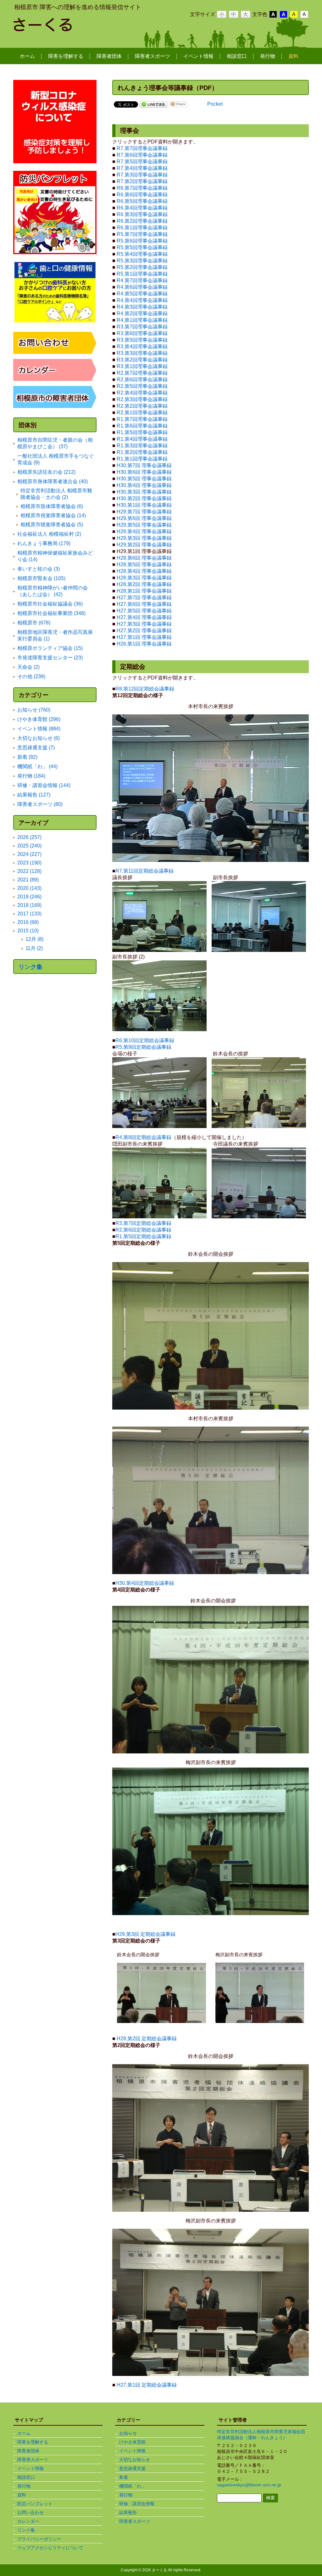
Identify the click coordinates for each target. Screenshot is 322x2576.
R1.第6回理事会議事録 (142, 426)
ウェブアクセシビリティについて (50, 2548)
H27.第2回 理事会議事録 (144, 631)
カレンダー (28, 2521)
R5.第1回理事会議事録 (142, 274)
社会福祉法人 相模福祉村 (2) (49, 534)
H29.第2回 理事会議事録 (144, 545)
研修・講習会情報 (137, 2504)
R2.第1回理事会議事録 (142, 413)
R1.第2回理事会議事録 (142, 452)
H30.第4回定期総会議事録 (145, 1583)
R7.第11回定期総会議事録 (144, 871)
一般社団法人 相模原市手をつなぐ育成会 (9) (56, 459)
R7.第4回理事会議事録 (142, 168)
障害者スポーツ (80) (40, 804)
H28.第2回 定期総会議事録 (147, 2039)
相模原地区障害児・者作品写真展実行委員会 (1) (55, 635)
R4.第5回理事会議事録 (142, 294)
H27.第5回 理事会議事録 (144, 611)
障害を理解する (33, 2442)
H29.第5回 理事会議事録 (144, 525)
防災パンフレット (35, 2504)
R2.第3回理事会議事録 (142, 399)
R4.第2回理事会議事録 (142, 313)
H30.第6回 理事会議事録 (144, 472)
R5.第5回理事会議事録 (142, 247)
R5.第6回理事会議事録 (142, 241)
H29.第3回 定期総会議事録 (145, 1934)
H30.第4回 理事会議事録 (144, 485)
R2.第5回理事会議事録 (142, 386)
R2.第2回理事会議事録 (142, 406)
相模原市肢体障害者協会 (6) (52, 506)
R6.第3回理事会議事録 (142, 214)
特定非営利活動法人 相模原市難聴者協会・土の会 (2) (56, 494)
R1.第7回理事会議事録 (142, 419)
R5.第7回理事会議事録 (142, 234)
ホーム (24, 2433)
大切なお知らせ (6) (39, 738)
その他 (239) (31, 676)
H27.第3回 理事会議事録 (144, 624)
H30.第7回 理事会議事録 (144, 465)
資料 (22, 2495)
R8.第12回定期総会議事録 (145, 689)
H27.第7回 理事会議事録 (144, 598)
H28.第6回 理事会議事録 (144, 558)
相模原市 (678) (34, 623)
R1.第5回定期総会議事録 (143, 1236)
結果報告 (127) (34, 795)
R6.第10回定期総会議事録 (145, 1040)
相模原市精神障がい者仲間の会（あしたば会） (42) (53, 591)
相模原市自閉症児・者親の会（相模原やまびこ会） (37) (55, 443)
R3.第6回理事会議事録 (142, 333)
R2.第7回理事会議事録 (142, 373)
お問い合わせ (31, 2512)
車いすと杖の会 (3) (39, 569)
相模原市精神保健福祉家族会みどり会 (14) (55, 556)
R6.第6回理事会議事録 (142, 195)
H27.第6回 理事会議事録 (144, 604)
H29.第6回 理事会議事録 (144, 518)
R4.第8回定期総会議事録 (143, 1137)
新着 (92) (27, 757)
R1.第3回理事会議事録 (142, 446)
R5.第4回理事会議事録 (142, 254)
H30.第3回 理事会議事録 (144, 492)
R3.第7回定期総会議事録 (143, 1223)
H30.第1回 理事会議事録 (144, 505)
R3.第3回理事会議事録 (142, 353)
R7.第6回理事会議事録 (142, 155)
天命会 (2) (28, 667)
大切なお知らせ (135, 2460)
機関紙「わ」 (132, 2486)
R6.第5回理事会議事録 (142, 201)
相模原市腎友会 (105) (41, 578)
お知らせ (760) (34, 710)
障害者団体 (28, 2451)
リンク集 (31, 967)
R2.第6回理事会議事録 (142, 380)
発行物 (24, 2486)
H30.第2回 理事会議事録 (144, 498)
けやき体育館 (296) (39, 719)
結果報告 (128, 2512)
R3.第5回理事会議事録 (142, 340)
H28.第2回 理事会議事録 (144, 584)
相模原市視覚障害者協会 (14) (53, 515)
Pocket (215, 104)
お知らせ (128, 2433)
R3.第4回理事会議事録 (142, 346)
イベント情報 (31, 2468)
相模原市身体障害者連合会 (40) (53, 481)
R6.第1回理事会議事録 (142, 228)
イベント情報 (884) (39, 729)
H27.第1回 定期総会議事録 (147, 2385)
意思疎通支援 (132, 2468)
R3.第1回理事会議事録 (142, 366)
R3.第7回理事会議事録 (142, 327)
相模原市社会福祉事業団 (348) (51, 613)
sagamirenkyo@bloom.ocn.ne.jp (249, 2485)
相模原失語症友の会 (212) (46, 472)
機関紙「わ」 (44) (37, 766)
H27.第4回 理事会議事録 (144, 617)
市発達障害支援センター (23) (50, 658)
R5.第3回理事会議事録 (142, 261)
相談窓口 (26, 2477)
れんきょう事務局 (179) (44, 543)
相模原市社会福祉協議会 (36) (50, 604)
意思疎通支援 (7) (36, 748)
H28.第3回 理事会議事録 (144, 578)
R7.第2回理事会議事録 (142, 181)
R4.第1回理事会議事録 (142, 320)
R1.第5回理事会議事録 (142, 432)
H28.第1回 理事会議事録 (144, 591)
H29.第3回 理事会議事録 (144, 538)
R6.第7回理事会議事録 (142, 188)
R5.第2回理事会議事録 (142, 267)
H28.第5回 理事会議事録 (144, 564)
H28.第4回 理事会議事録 (144, 571)
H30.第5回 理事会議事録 (144, 479)
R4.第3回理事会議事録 (142, 307)
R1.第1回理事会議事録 (142, 459)
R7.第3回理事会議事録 (142, 175)
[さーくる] (64, 29)
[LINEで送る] (153, 104)
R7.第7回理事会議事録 (142, 148)
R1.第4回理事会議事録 (143, 439)
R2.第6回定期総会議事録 (143, 1230)
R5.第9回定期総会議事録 (143, 1047)
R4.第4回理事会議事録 (142, 300)
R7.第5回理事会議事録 (142, 162)
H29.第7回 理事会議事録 (144, 512)
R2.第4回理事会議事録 (142, 393)
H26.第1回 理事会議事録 (144, 644)
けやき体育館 (132, 2442)
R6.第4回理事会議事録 (142, 208)
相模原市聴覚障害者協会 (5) (52, 525)
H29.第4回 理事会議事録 (144, 531)
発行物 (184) (31, 776)
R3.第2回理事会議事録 (142, 360)
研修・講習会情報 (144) (44, 785)
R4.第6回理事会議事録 (142, 287)
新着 (124, 2477)
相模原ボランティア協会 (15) (50, 648)
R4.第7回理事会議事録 (142, 280)
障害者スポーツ (33, 2460)
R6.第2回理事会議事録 (142, 221)
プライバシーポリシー (39, 2539)
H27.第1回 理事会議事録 (144, 637)
